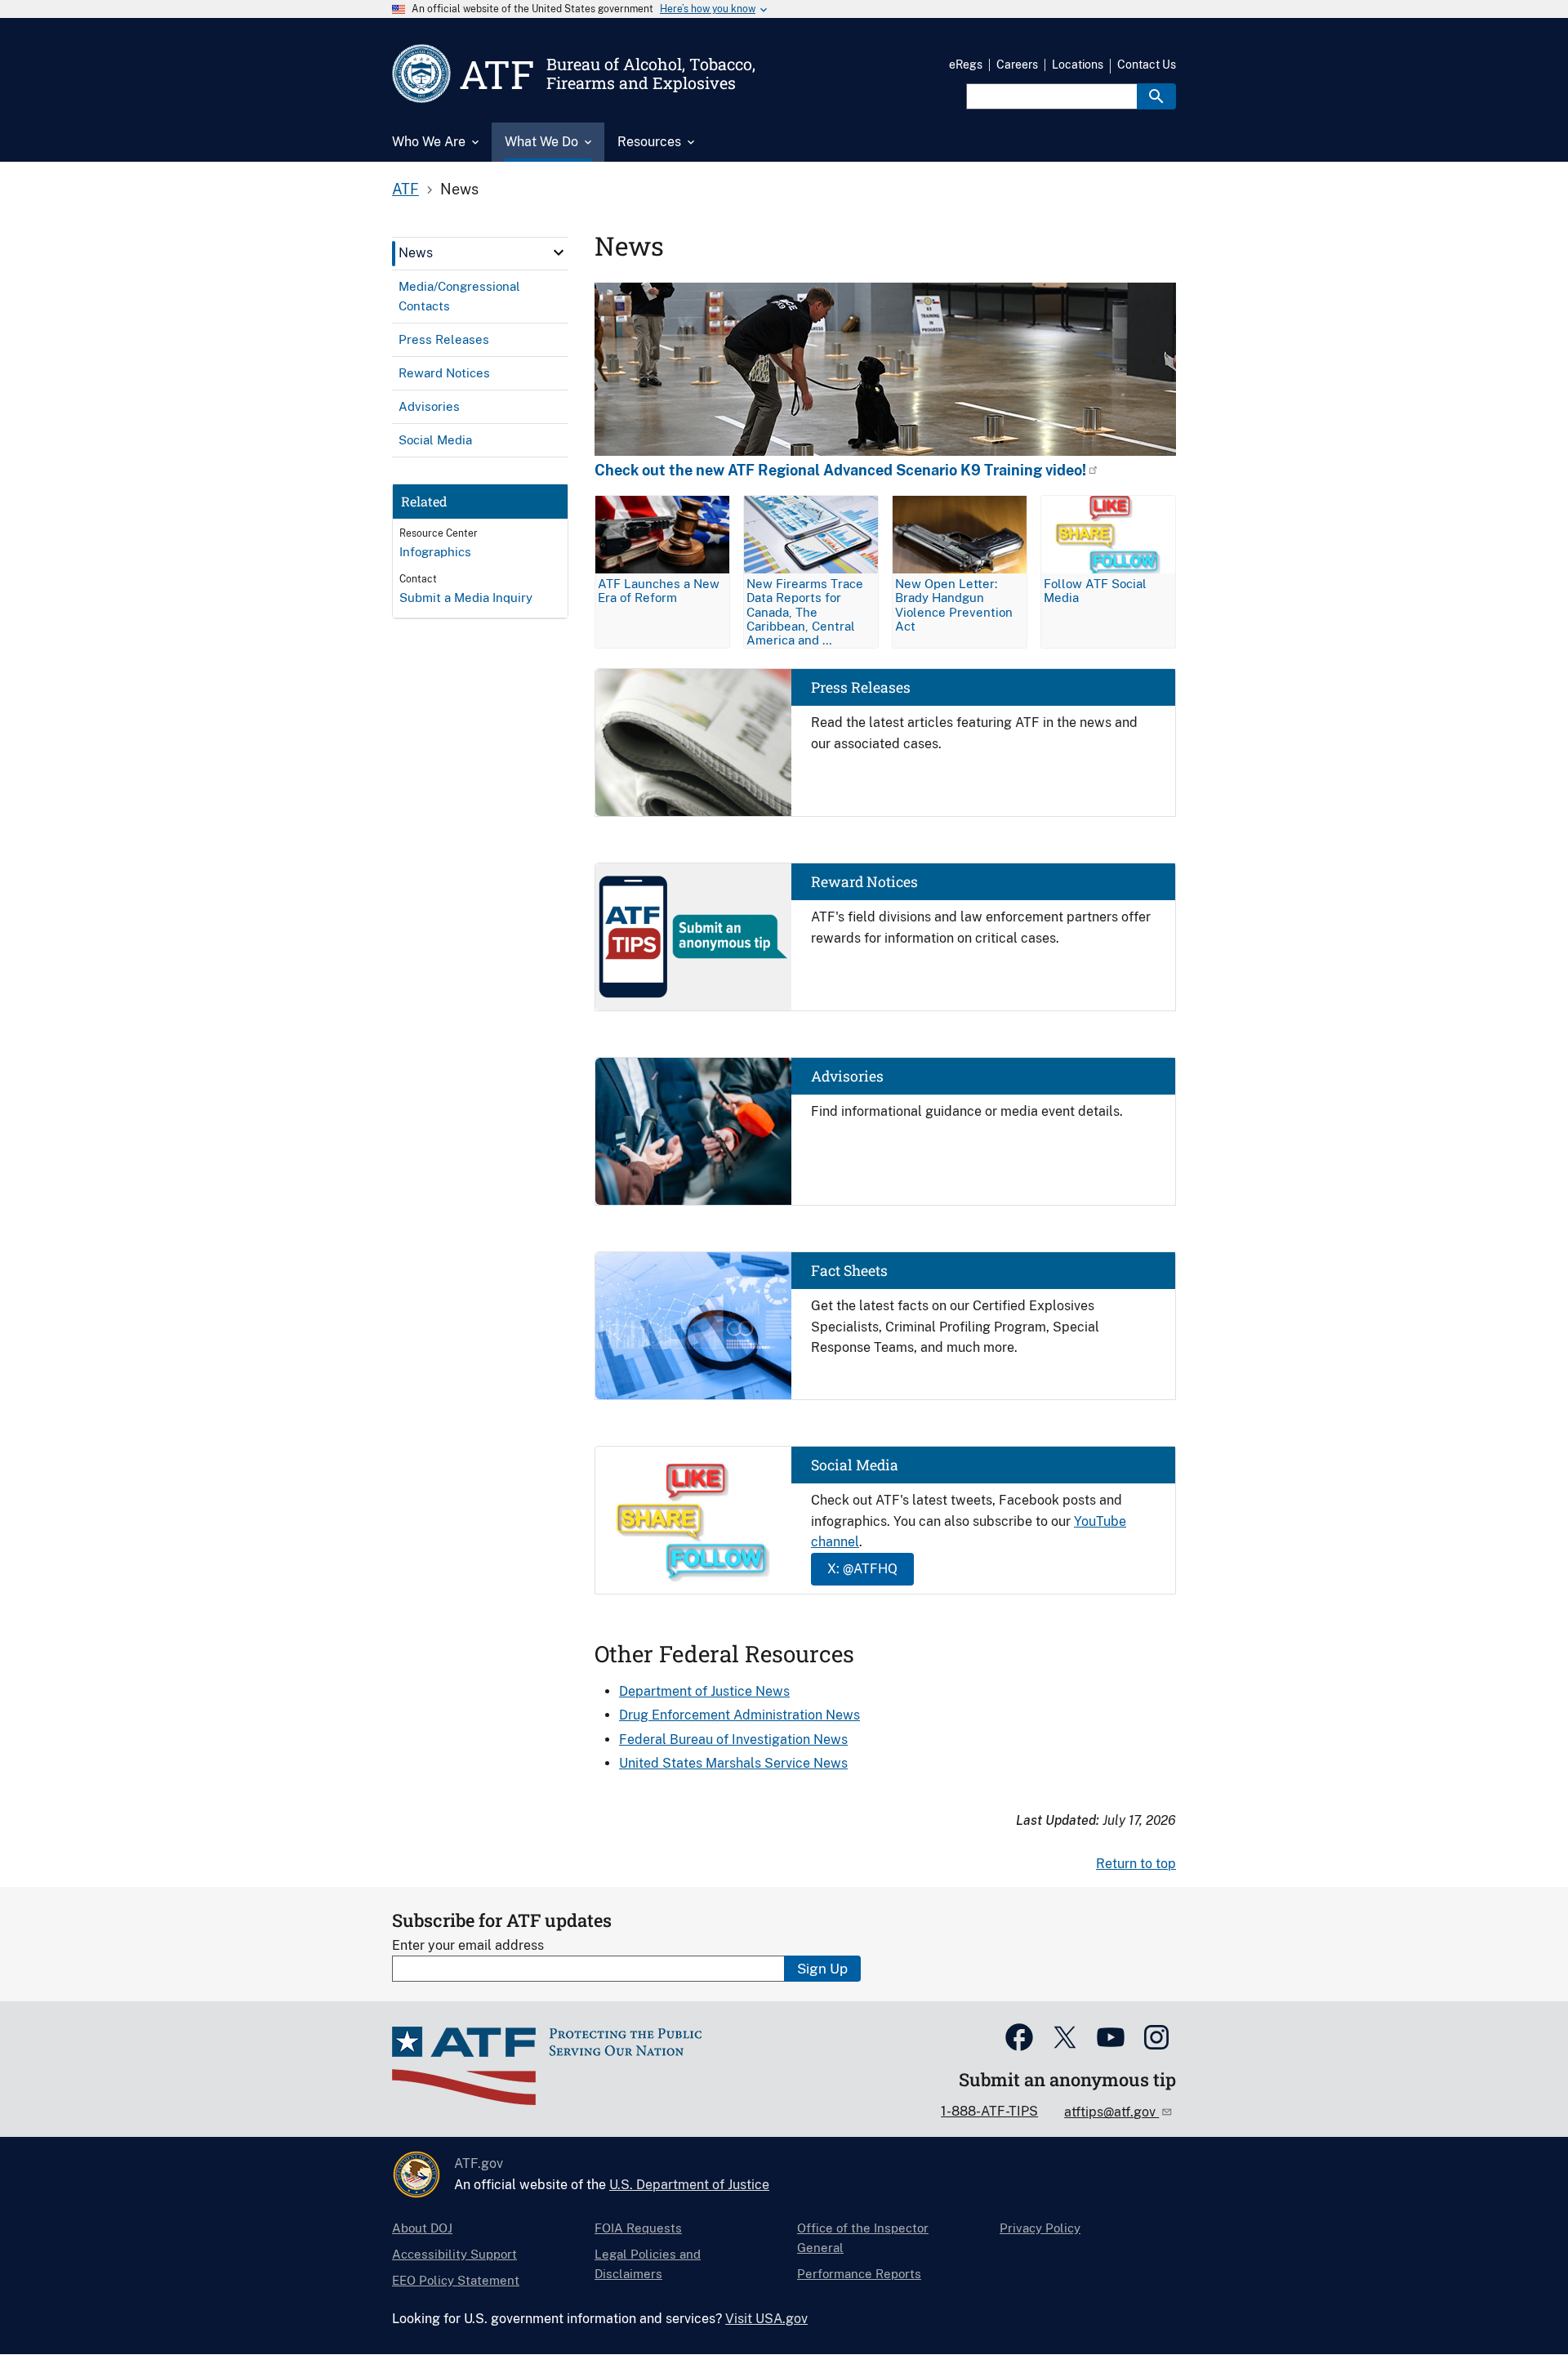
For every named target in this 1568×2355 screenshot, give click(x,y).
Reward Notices (864, 882)
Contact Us (1147, 65)
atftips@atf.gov (1111, 2112)
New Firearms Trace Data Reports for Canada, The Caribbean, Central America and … (805, 611)
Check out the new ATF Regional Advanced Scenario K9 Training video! (840, 471)
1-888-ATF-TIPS (989, 2111)
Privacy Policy (1040, 2228)
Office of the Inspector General (863, 2238)
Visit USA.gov (766, 2319)
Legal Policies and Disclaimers (648, 2264)
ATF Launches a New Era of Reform (659, 591)
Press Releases (861, 687)
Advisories (847, 1076)
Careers (1017, 65)
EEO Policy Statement (456, 2280)
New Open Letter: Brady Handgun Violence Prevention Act (954, 604)
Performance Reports (859, 2274)
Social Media (855, 1465)
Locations (1078, 65)
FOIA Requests (638, 2228)
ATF (405, 189)
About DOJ (422, 2228)
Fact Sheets (849, 1271)
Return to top (1136, 1864)
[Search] (1156, 96)
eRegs (966, 65)
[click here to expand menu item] (559, 252)
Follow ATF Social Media (1095, 591)
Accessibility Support (454, 2254)
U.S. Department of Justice (689, 2185)
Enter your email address (468, 1945)
